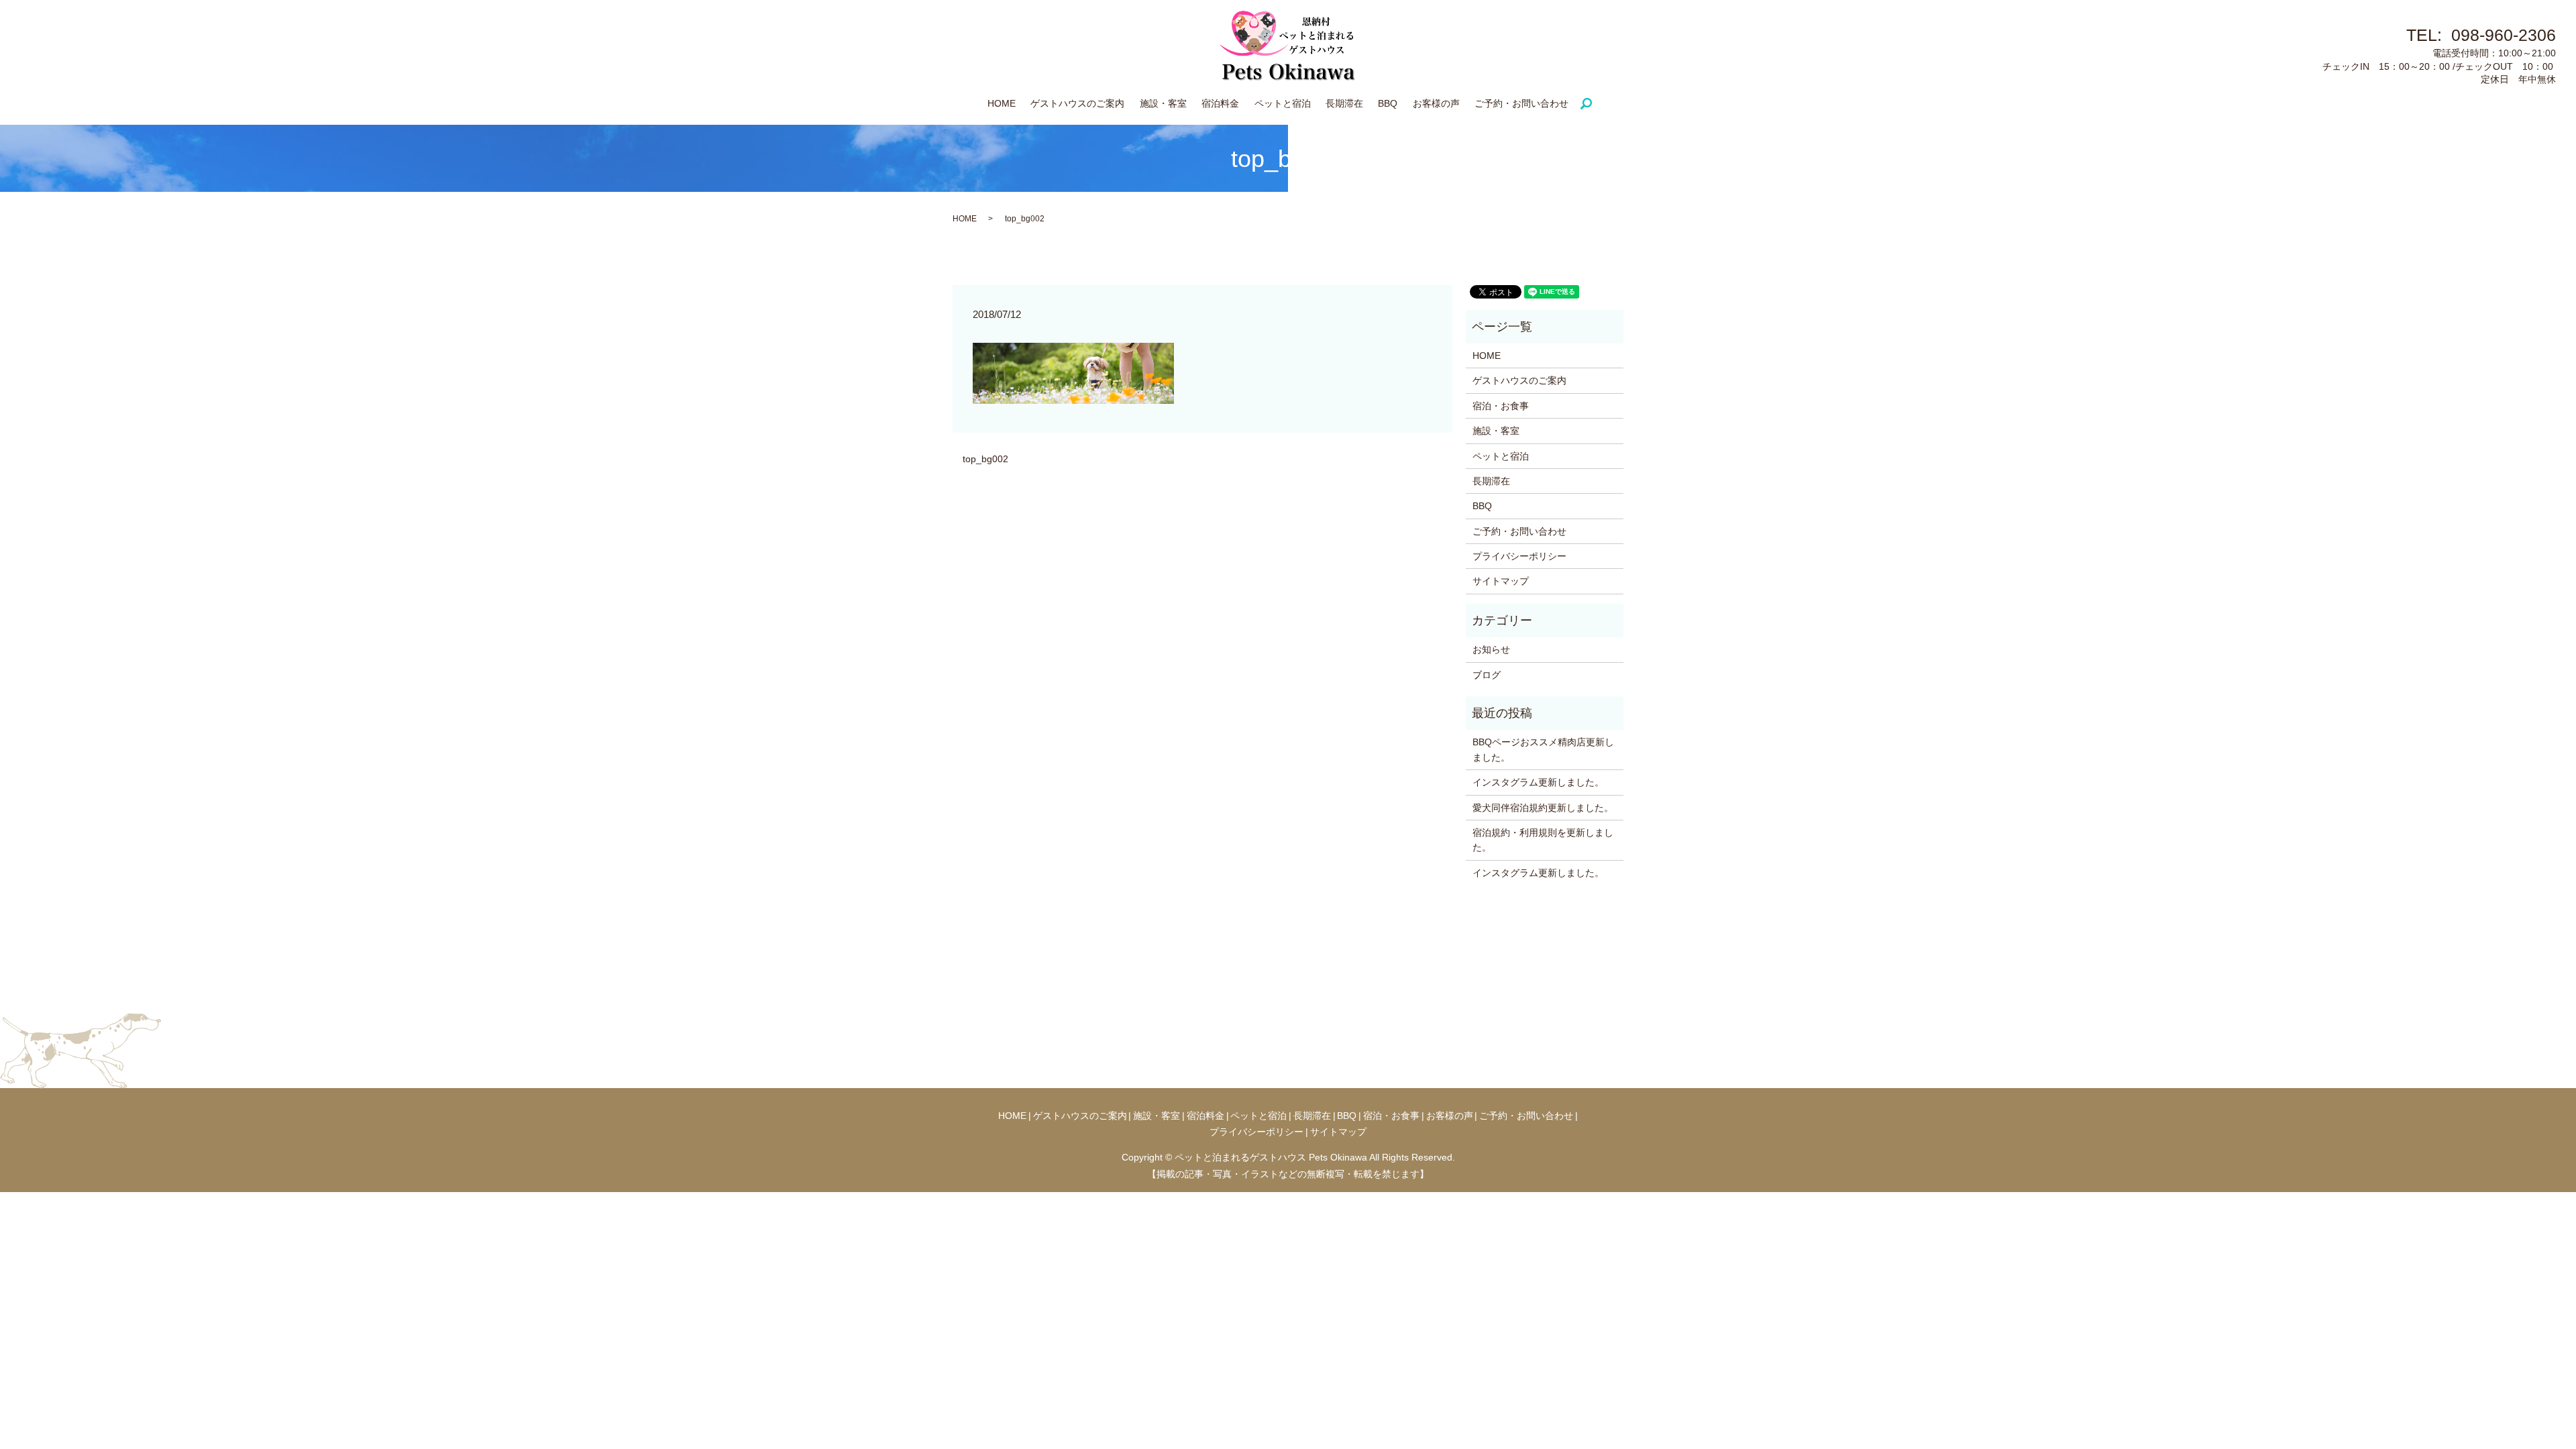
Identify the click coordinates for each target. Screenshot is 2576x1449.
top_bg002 (985, 459)
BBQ (1388, 103)
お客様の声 (1436, 103)
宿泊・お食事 (1501, 406)
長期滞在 (1344, 103)
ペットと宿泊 (1283, 103)
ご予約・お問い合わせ (1521, 103)
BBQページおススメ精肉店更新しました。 (1543, 749)
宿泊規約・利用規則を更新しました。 (1543, 840)
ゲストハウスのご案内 (1077, 103)
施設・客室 (1163, 103)
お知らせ (1491, 649)
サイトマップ (1501, 581)
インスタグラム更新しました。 (1538, 782)
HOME (1002, 103)
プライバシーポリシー (1519, 556)
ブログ (1487, 675)
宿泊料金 (1220, 103)
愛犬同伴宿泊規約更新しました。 (1543, 808)
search (1592, 104)
